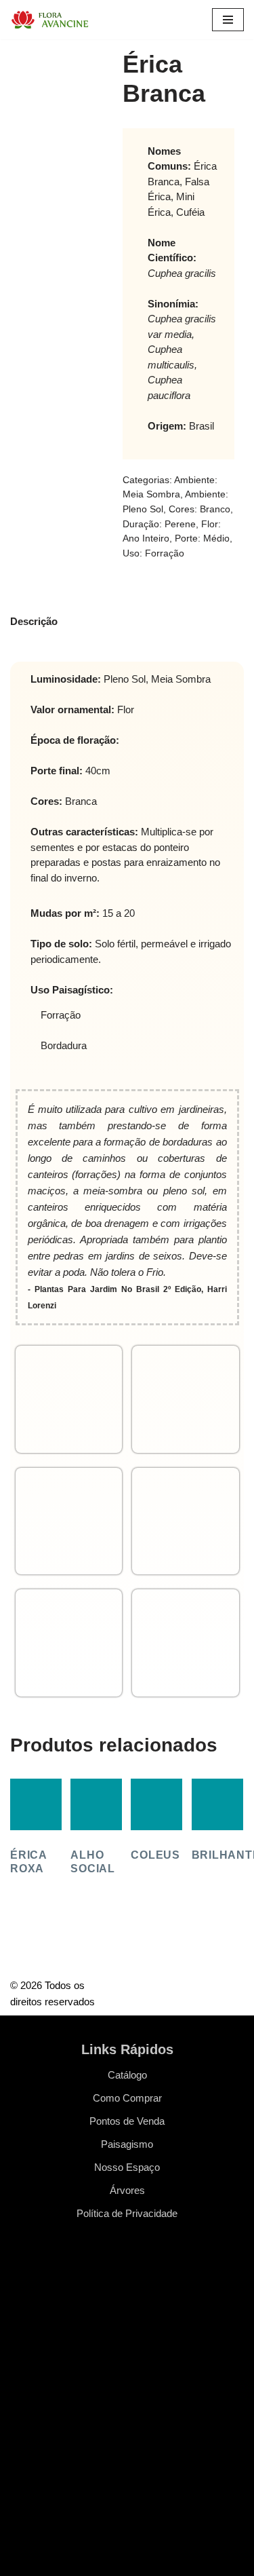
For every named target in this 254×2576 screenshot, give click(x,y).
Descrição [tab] (34, 621)
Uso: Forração (153, 553)
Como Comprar (127, 2098)
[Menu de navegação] (228, 20)
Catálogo (127, 2075)
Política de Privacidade (127, 2213)
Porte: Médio (202, 538)
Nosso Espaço (127, 2167)
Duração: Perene (159, 524)
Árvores (127, 2190)
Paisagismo (127, 2144)
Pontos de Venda (127, 2121)
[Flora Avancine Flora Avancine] (51, 20)
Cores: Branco (199, 509)
